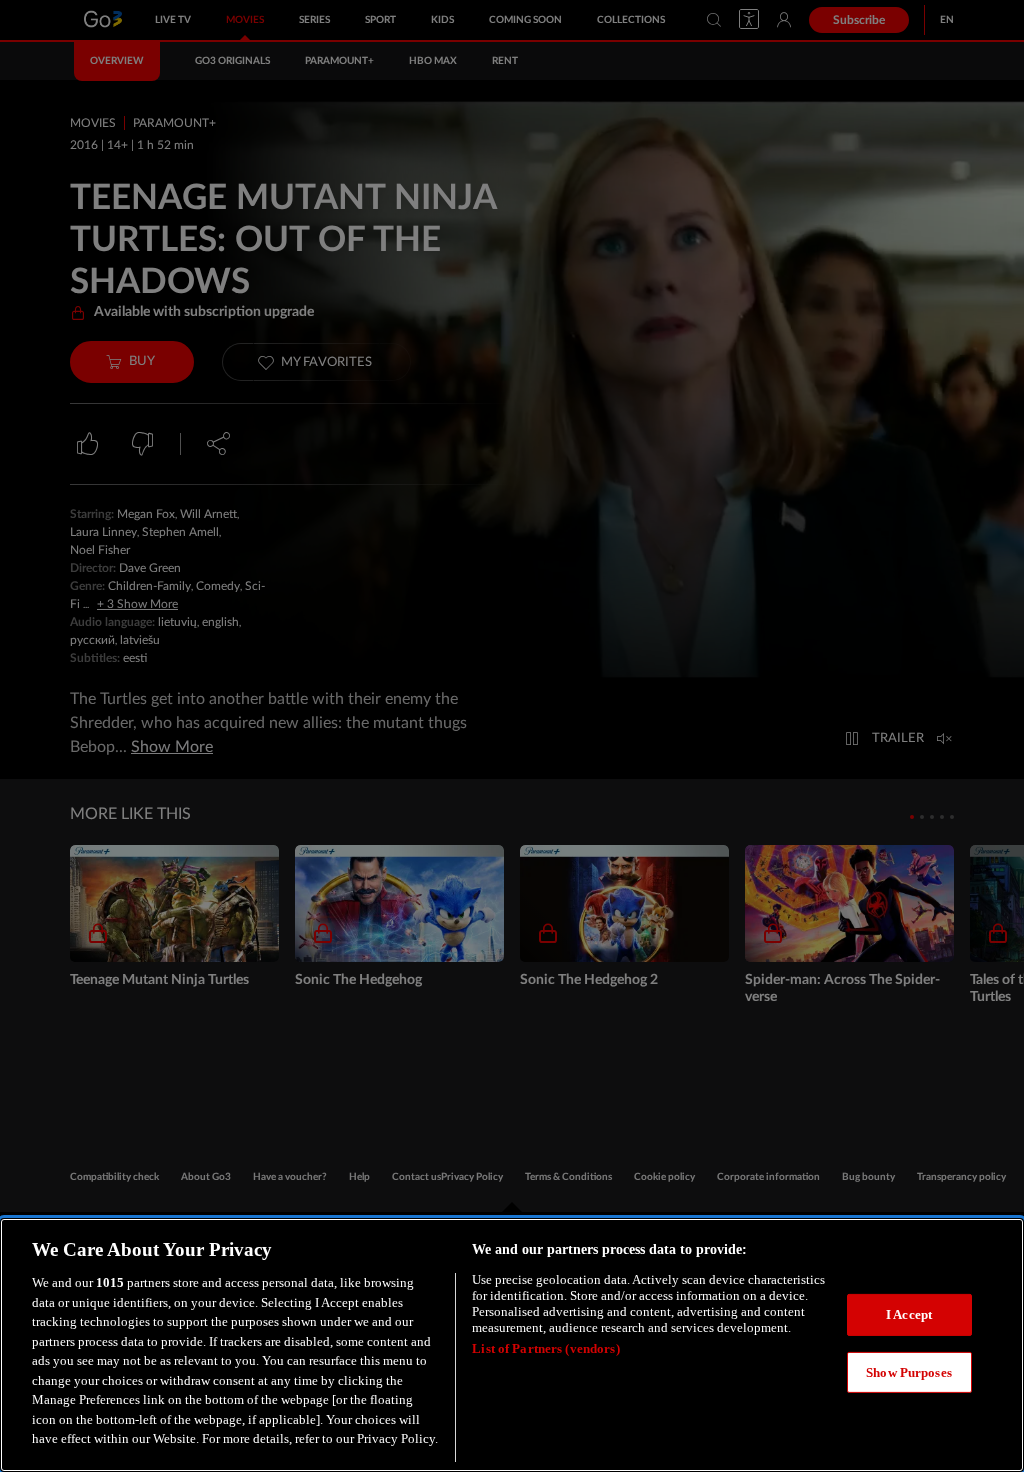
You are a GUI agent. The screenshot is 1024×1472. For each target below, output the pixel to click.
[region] (512, 1345)
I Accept (909, 1314)
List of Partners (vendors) (545, 1348)
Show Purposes (909, 1372)
